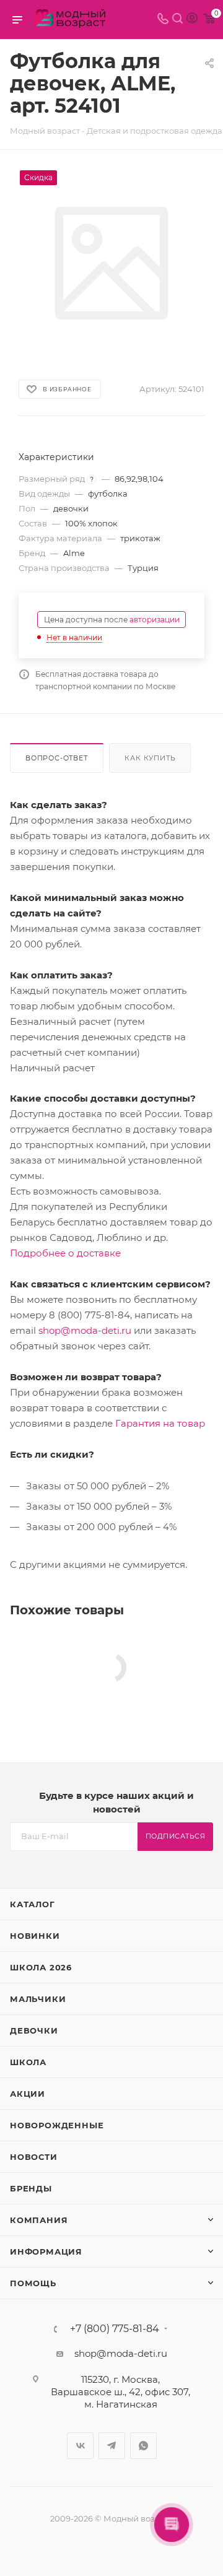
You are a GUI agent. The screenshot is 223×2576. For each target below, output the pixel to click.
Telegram (112, 2446)
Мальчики (38, 1999)
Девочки (34, 2030)
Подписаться (176, 1836)
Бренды (31, 2188)
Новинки (35, 1936)
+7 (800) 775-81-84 (115, 2329)
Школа (28, 2062)
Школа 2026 (41, 1967)
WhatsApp (143, 2446)
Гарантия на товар (160, 1423)
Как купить (150, 758)
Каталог (33, 1904)
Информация (46, 2252)
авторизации (155, 620)
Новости (34, 2157)
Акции (28, 2094)
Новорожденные (57, 2125)
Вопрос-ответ (57, 758)
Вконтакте (80, 2446)
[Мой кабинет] (192, 20)
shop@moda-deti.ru (85, 1330)
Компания (39, 2220)
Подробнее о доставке (65, 1253)
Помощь (33, 2283)
